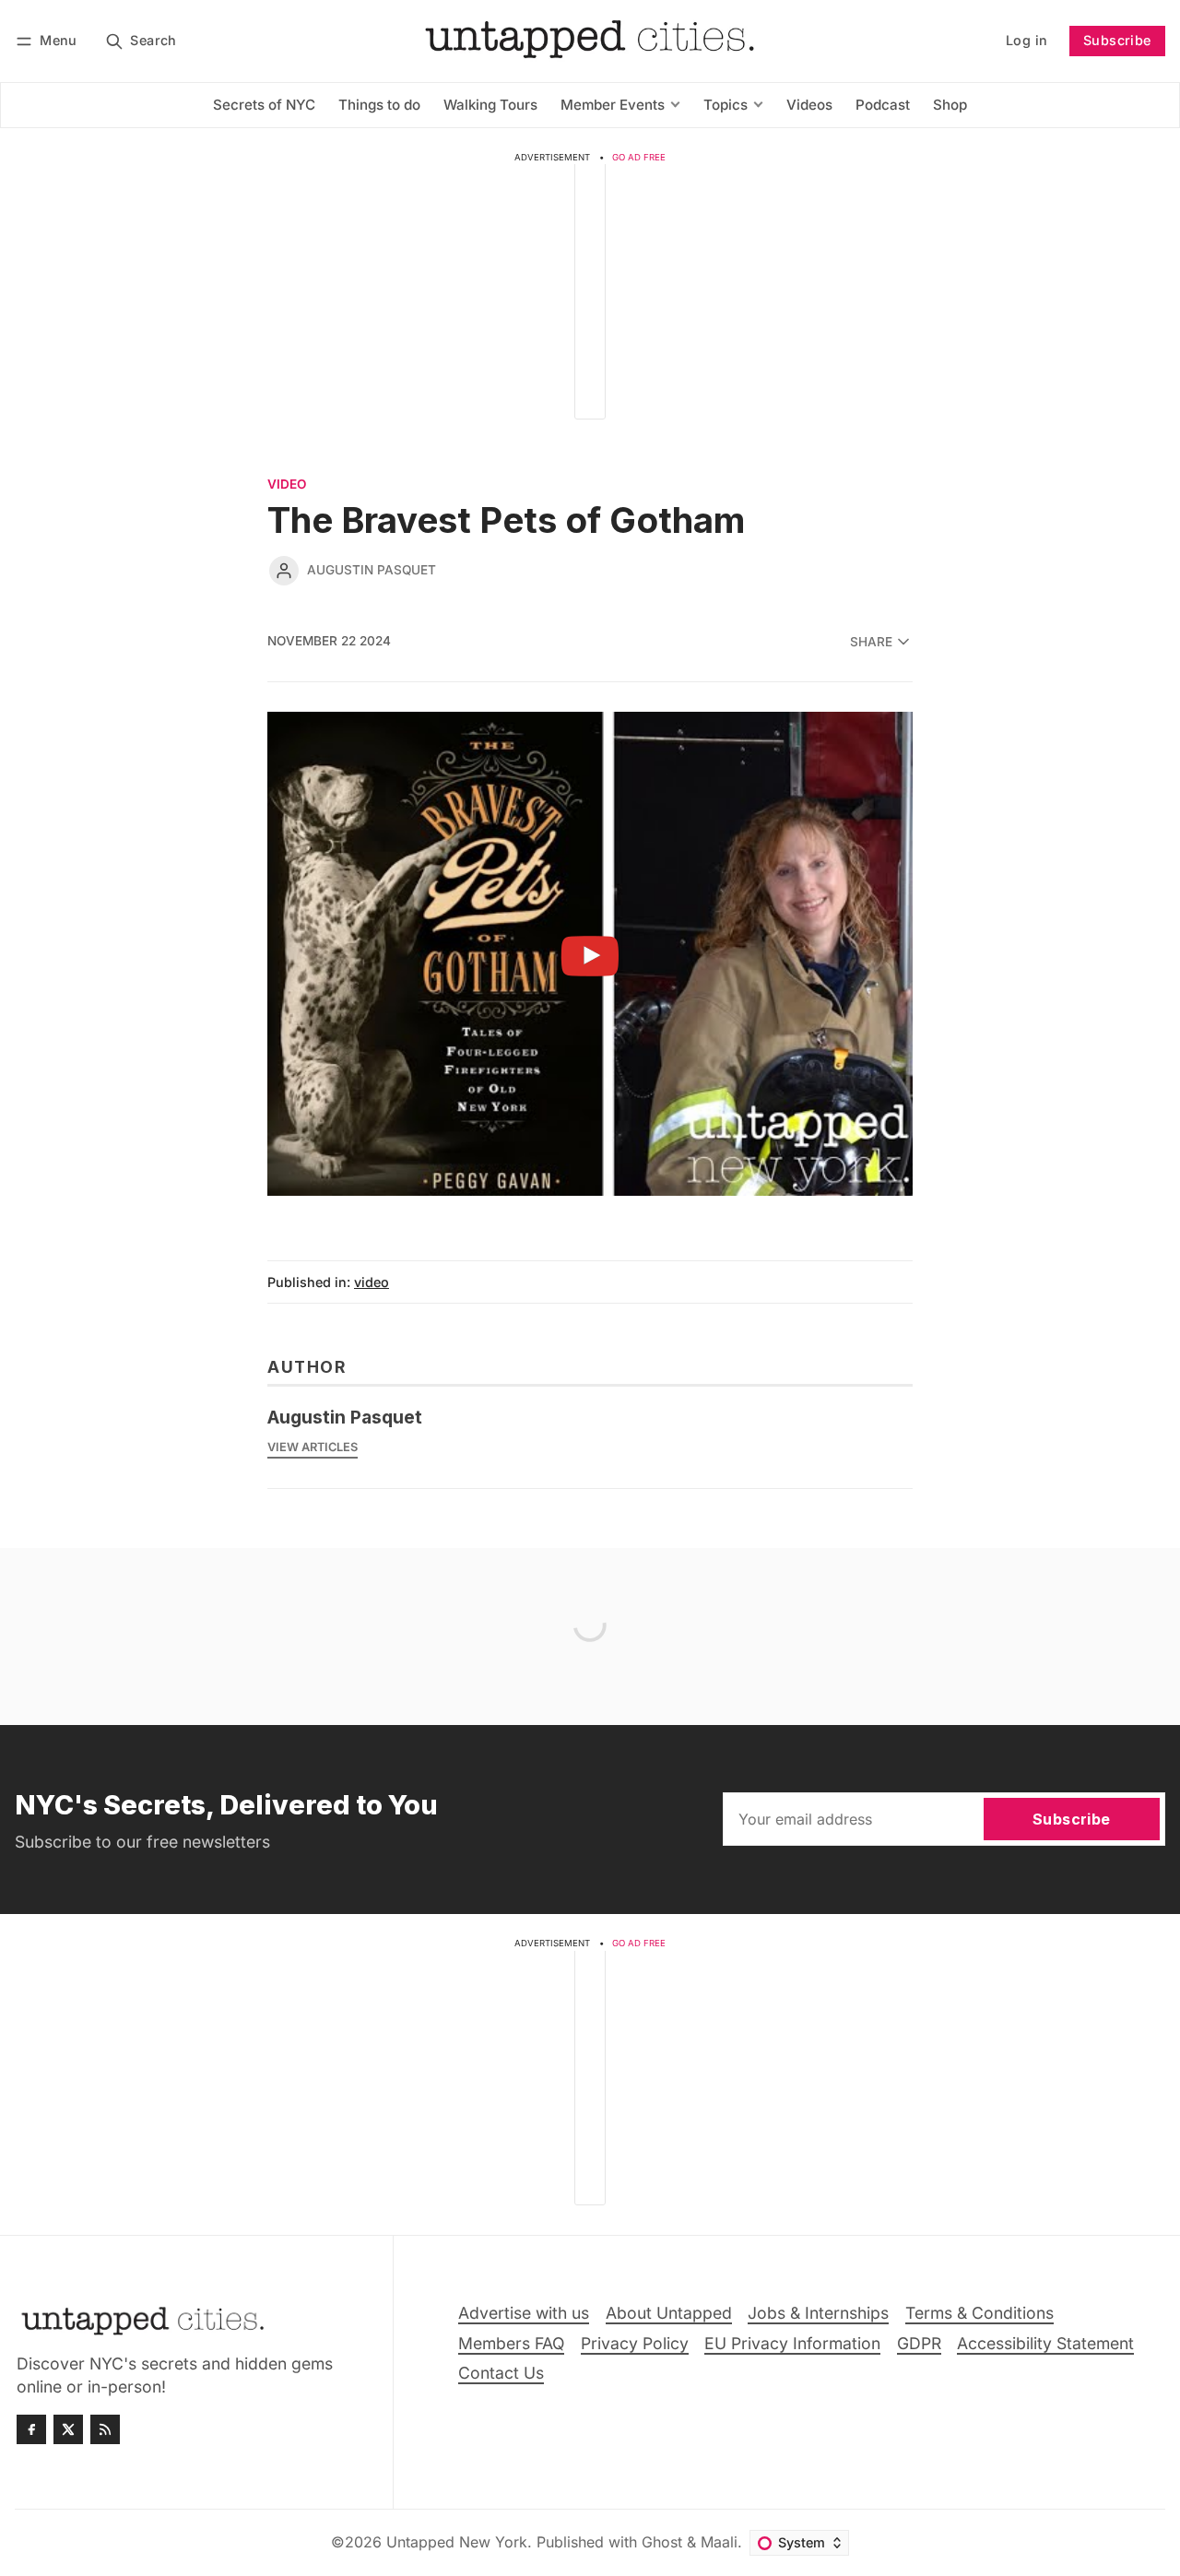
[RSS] (105, 2429)
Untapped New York (457, 2542)
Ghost (662, 2542)
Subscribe (1117, 40)
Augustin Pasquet (372, 570)
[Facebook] (31, 2429)
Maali (719, 2542)
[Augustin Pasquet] (284, 571)
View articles (313, 1447)
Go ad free (639, 157)
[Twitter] (68, 2429)
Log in (1027, 40)
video (287, 485)
